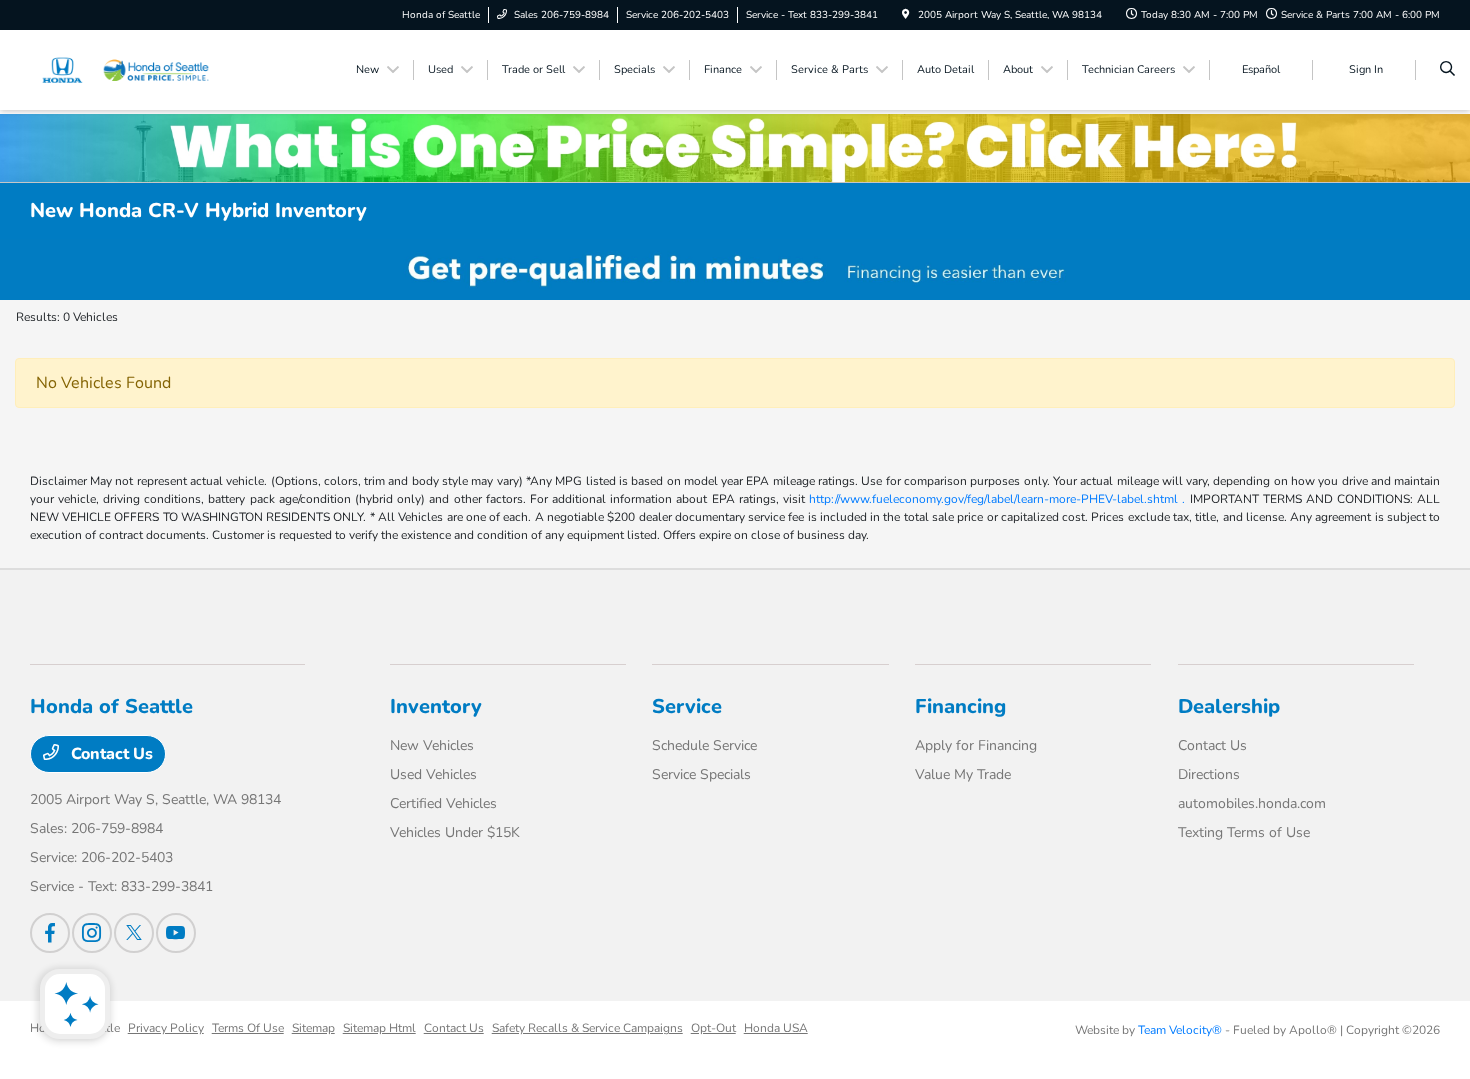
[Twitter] (134, 933)
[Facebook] (50, 933)
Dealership (1229, 706)
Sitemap (313, 1028)
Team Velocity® (1180, 1030)
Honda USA (776, 1028)
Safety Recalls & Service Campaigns (587, 1028)
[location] (906, 15)
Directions (1209, 774)
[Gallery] (735, 269)
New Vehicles (432, 745)
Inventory (436, 706)
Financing (960, 706)
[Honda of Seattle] (120, 69)
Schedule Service (704, 745)
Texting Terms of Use (1244, 832)
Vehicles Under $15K (455, 832)
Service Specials (701, 774)
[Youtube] (176, 933)
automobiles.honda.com (1252, 803)
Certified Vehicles (443, 803)
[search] (1447, 70)
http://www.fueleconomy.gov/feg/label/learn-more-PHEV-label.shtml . (997, 499)
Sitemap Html (379, 1028)
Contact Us (110, 754)
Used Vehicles (433, 774)
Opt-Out (713, 1028)
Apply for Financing (976, 745)
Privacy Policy (166, 1028)
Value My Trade (963, 774)
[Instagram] (92, 933)
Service (687, 706)
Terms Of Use (248, 1028)
